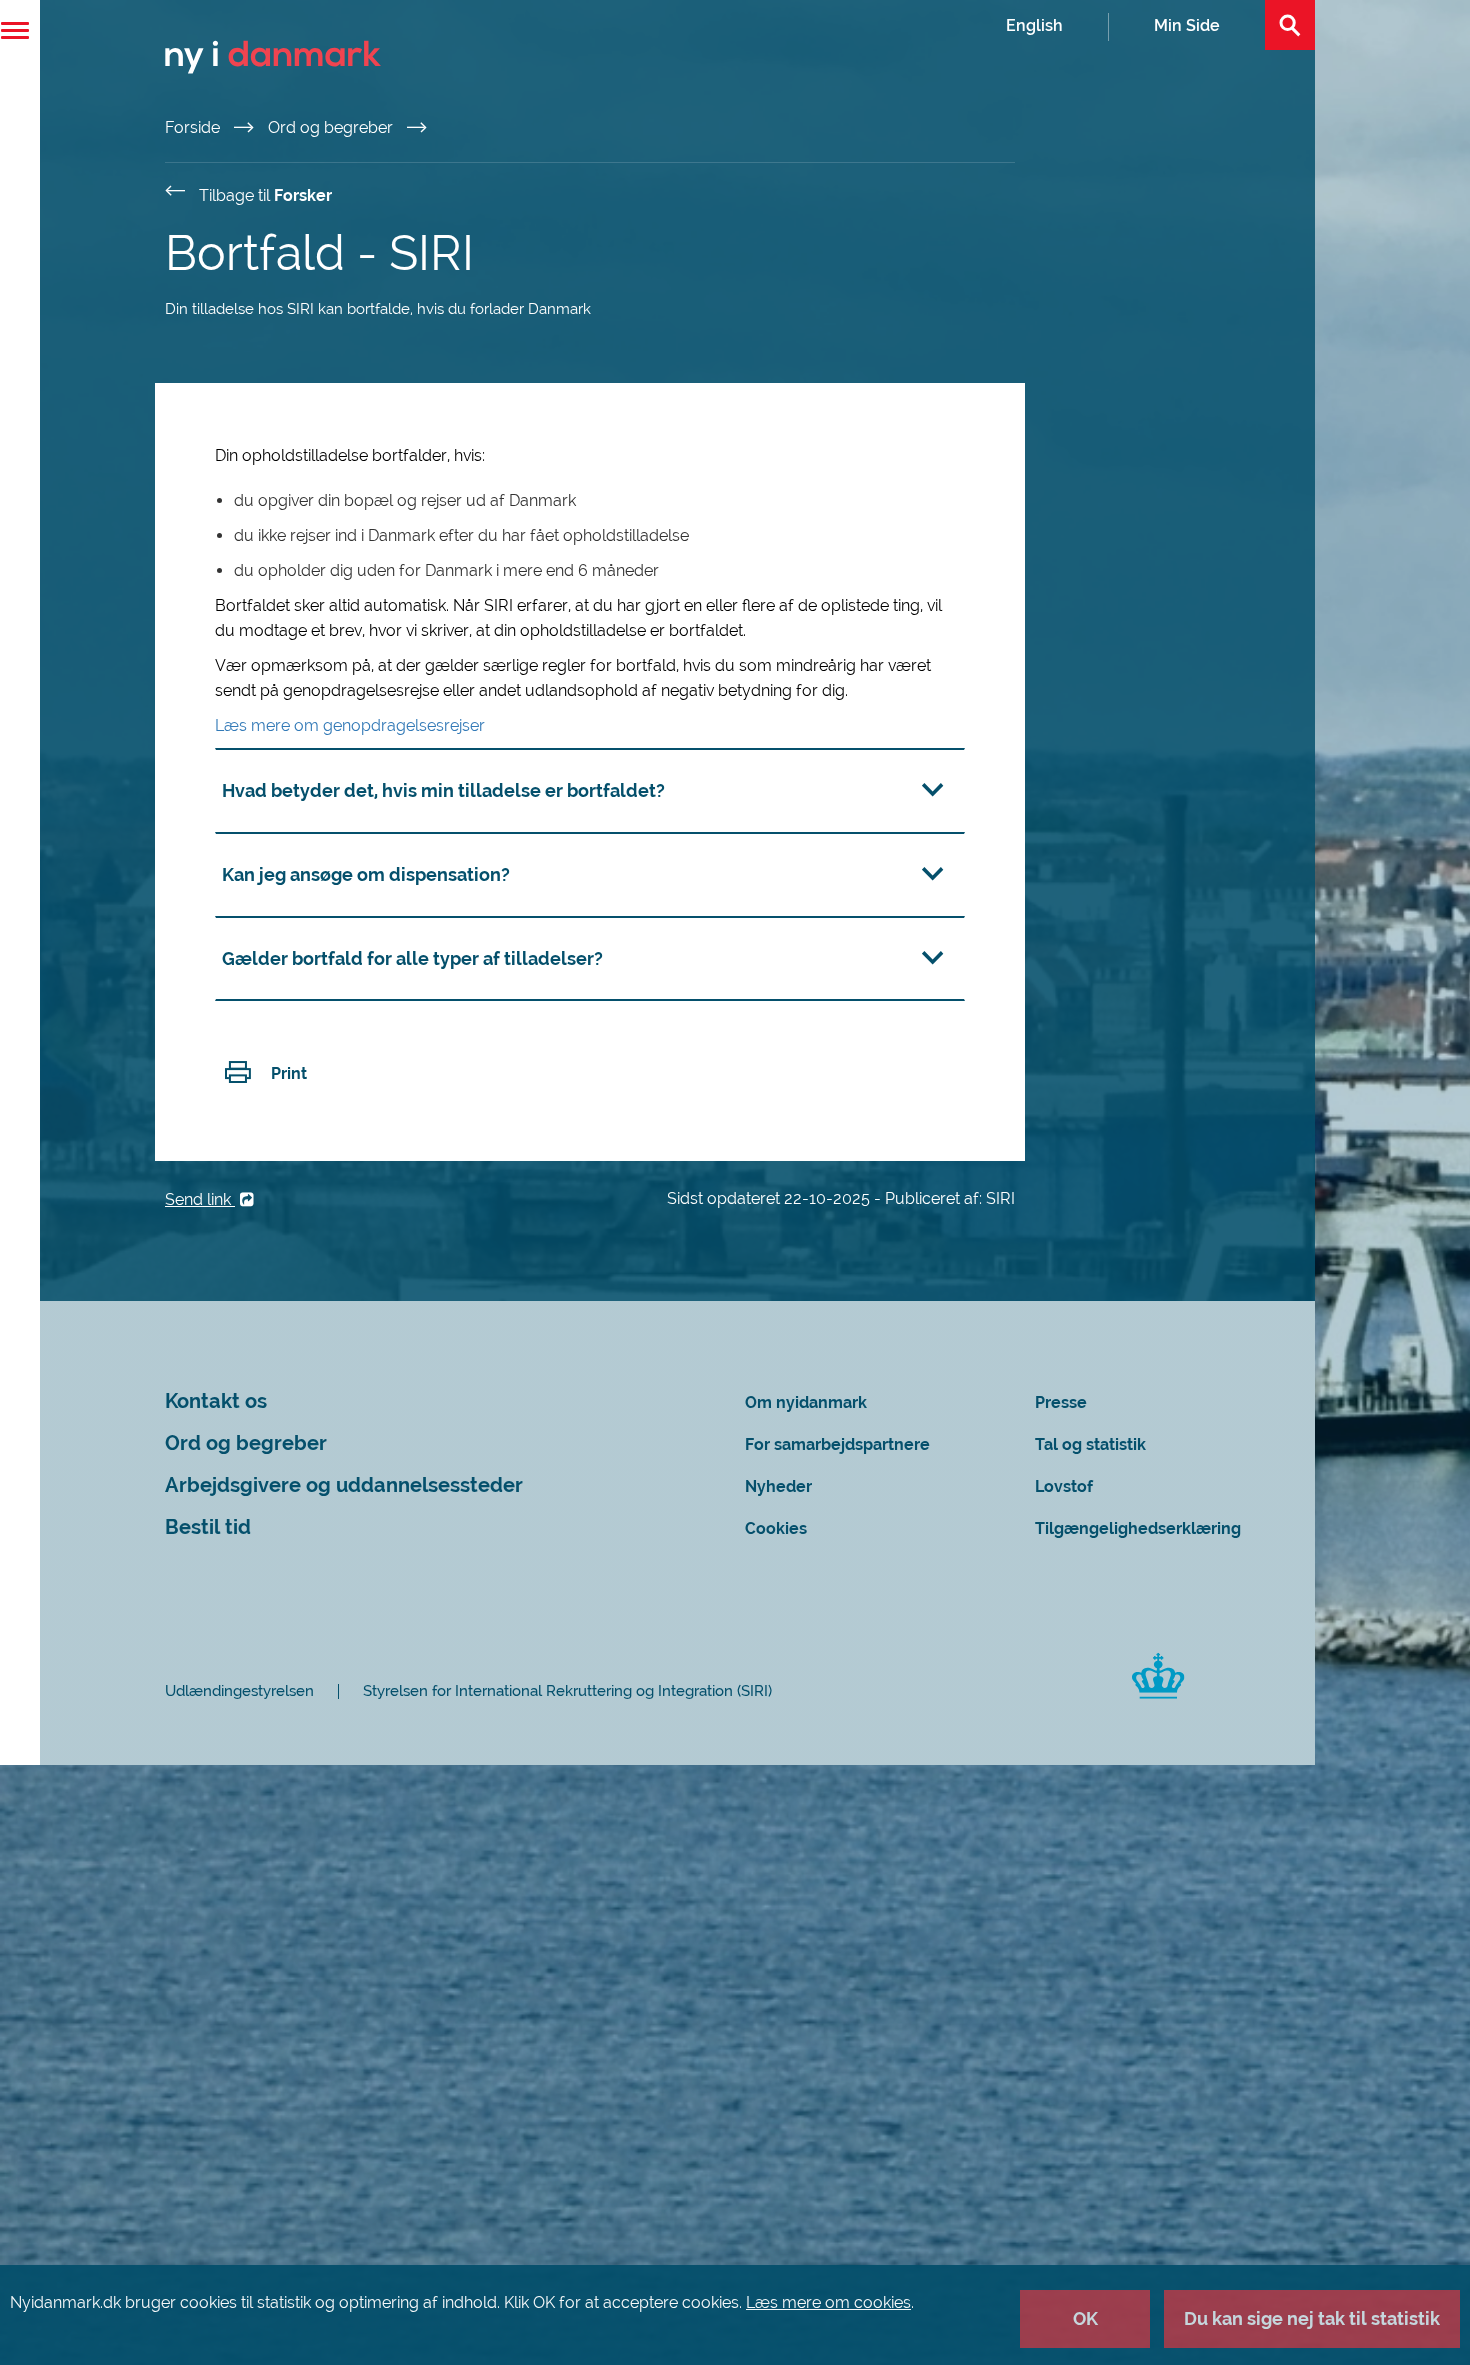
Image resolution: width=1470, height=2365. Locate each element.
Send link (200, 1199)
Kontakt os (216, 1401)
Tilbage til (265, 195)
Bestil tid (208, 1527)
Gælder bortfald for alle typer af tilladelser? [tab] (412, 958)
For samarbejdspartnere (837, 1444)
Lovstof (1064, 1486)
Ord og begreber (332, 127)
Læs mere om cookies (828, 2302)
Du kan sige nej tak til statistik (1312, 2318)
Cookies (776, 1528)
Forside (194, 127)
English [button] (1034, 25)
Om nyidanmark (806, 1402)
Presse (1061, 1402)
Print (289, 1073)
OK (1085, 2318)
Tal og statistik (1090, 1444)
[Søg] (1290, 25)
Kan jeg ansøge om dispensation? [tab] (366, 874)
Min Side (1187, 25)
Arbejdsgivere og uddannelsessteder (344, 1485)
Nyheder (778, 1486)
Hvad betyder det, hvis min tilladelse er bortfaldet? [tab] (443, 790)
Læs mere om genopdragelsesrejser (350, 725)
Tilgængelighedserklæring (1138, 1528)
